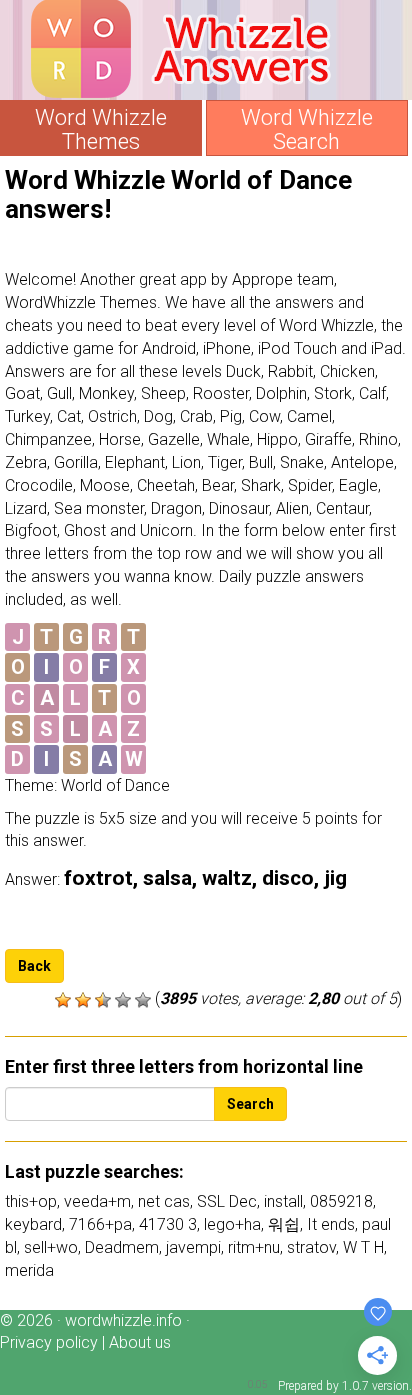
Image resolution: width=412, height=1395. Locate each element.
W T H (363, 1247)
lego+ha (232, 1224)
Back (34, 966)
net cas (164, 1201)
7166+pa (100, 1224)
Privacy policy (49, 1342)
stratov (311, 1247)
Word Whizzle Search (307, 130)
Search (250, 1104)
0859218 (341, 1201)
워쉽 (284, 1224)
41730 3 (168, 1224)
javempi (193, 1247)
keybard (33, 1224)
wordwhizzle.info (123, 1320)
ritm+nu (254, 1247)
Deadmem (122, 1247)
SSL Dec (227, 1201)
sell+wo (51, 1247)
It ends (331, 1224)
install (283, 1201)
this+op (31, 1201)
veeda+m (97, 1201)
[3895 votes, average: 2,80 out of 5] (63, 1000)
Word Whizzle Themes (101, 130)
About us (140, 1342)
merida (29, 1270)
